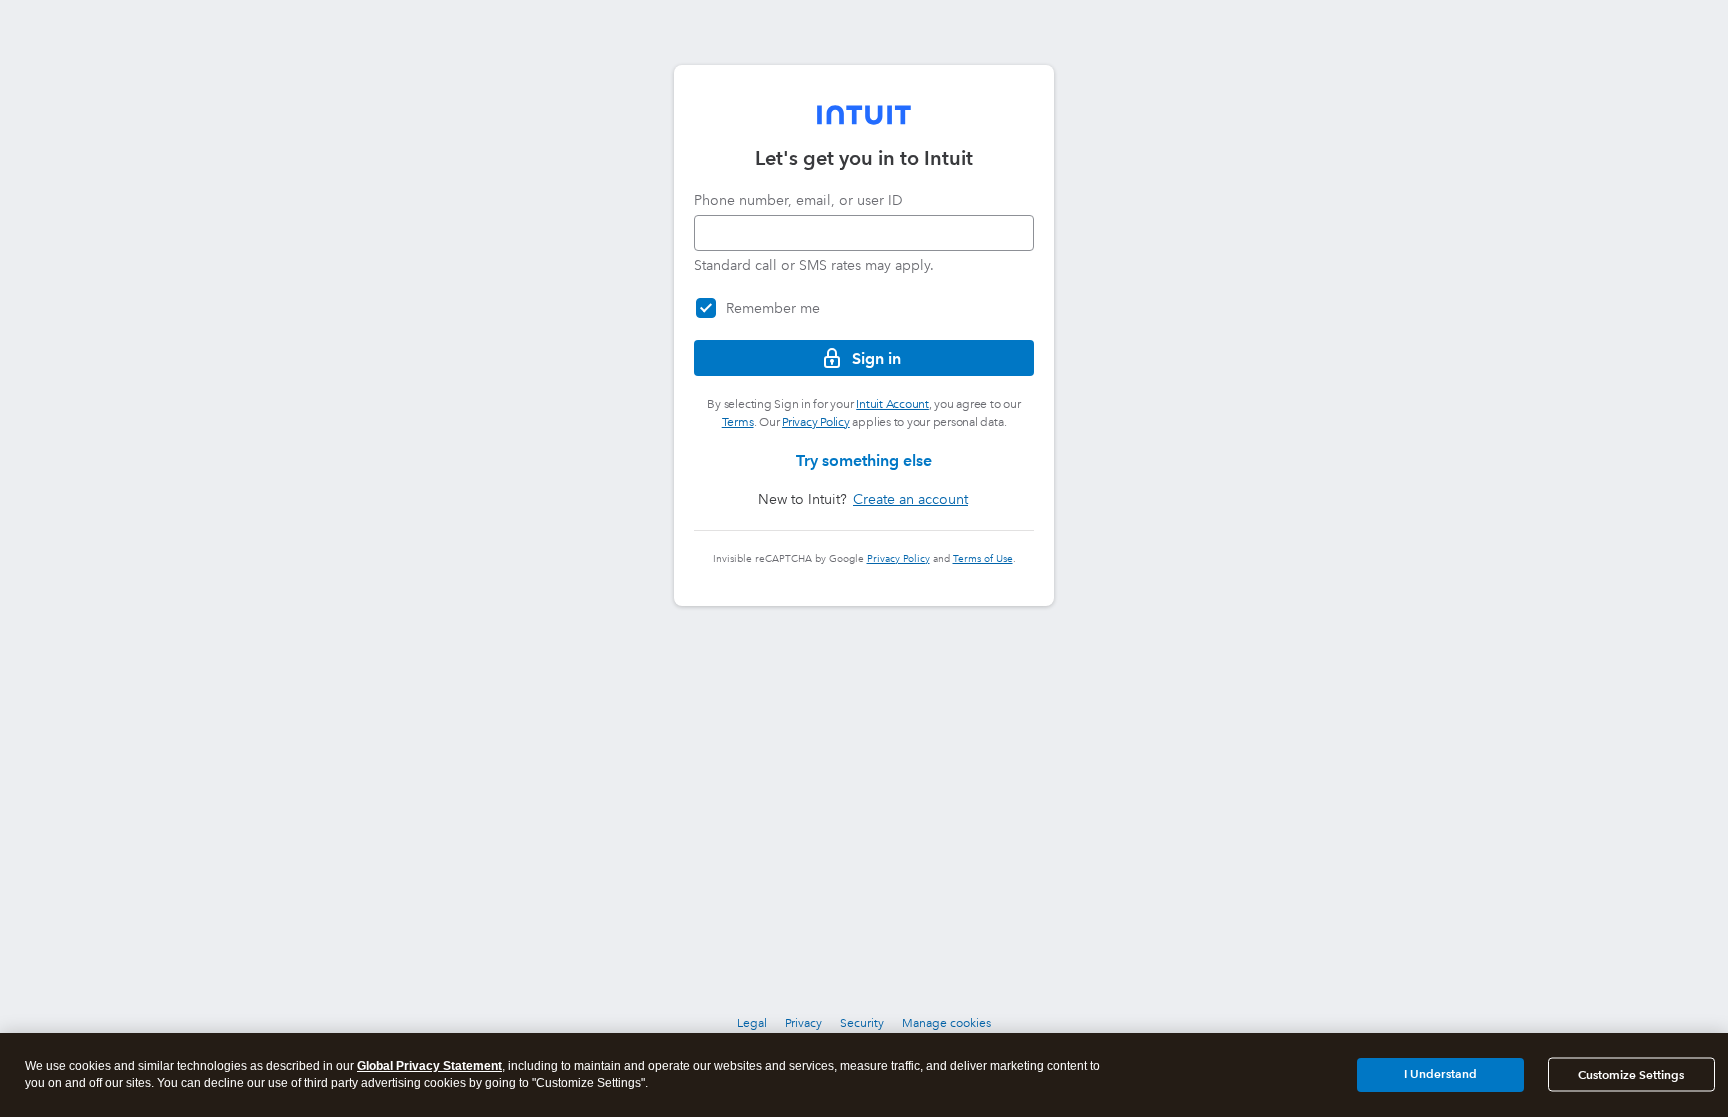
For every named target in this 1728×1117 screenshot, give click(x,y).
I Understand (1440, 1073)
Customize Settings (1631, 1074)
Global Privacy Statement (429, 1066)
